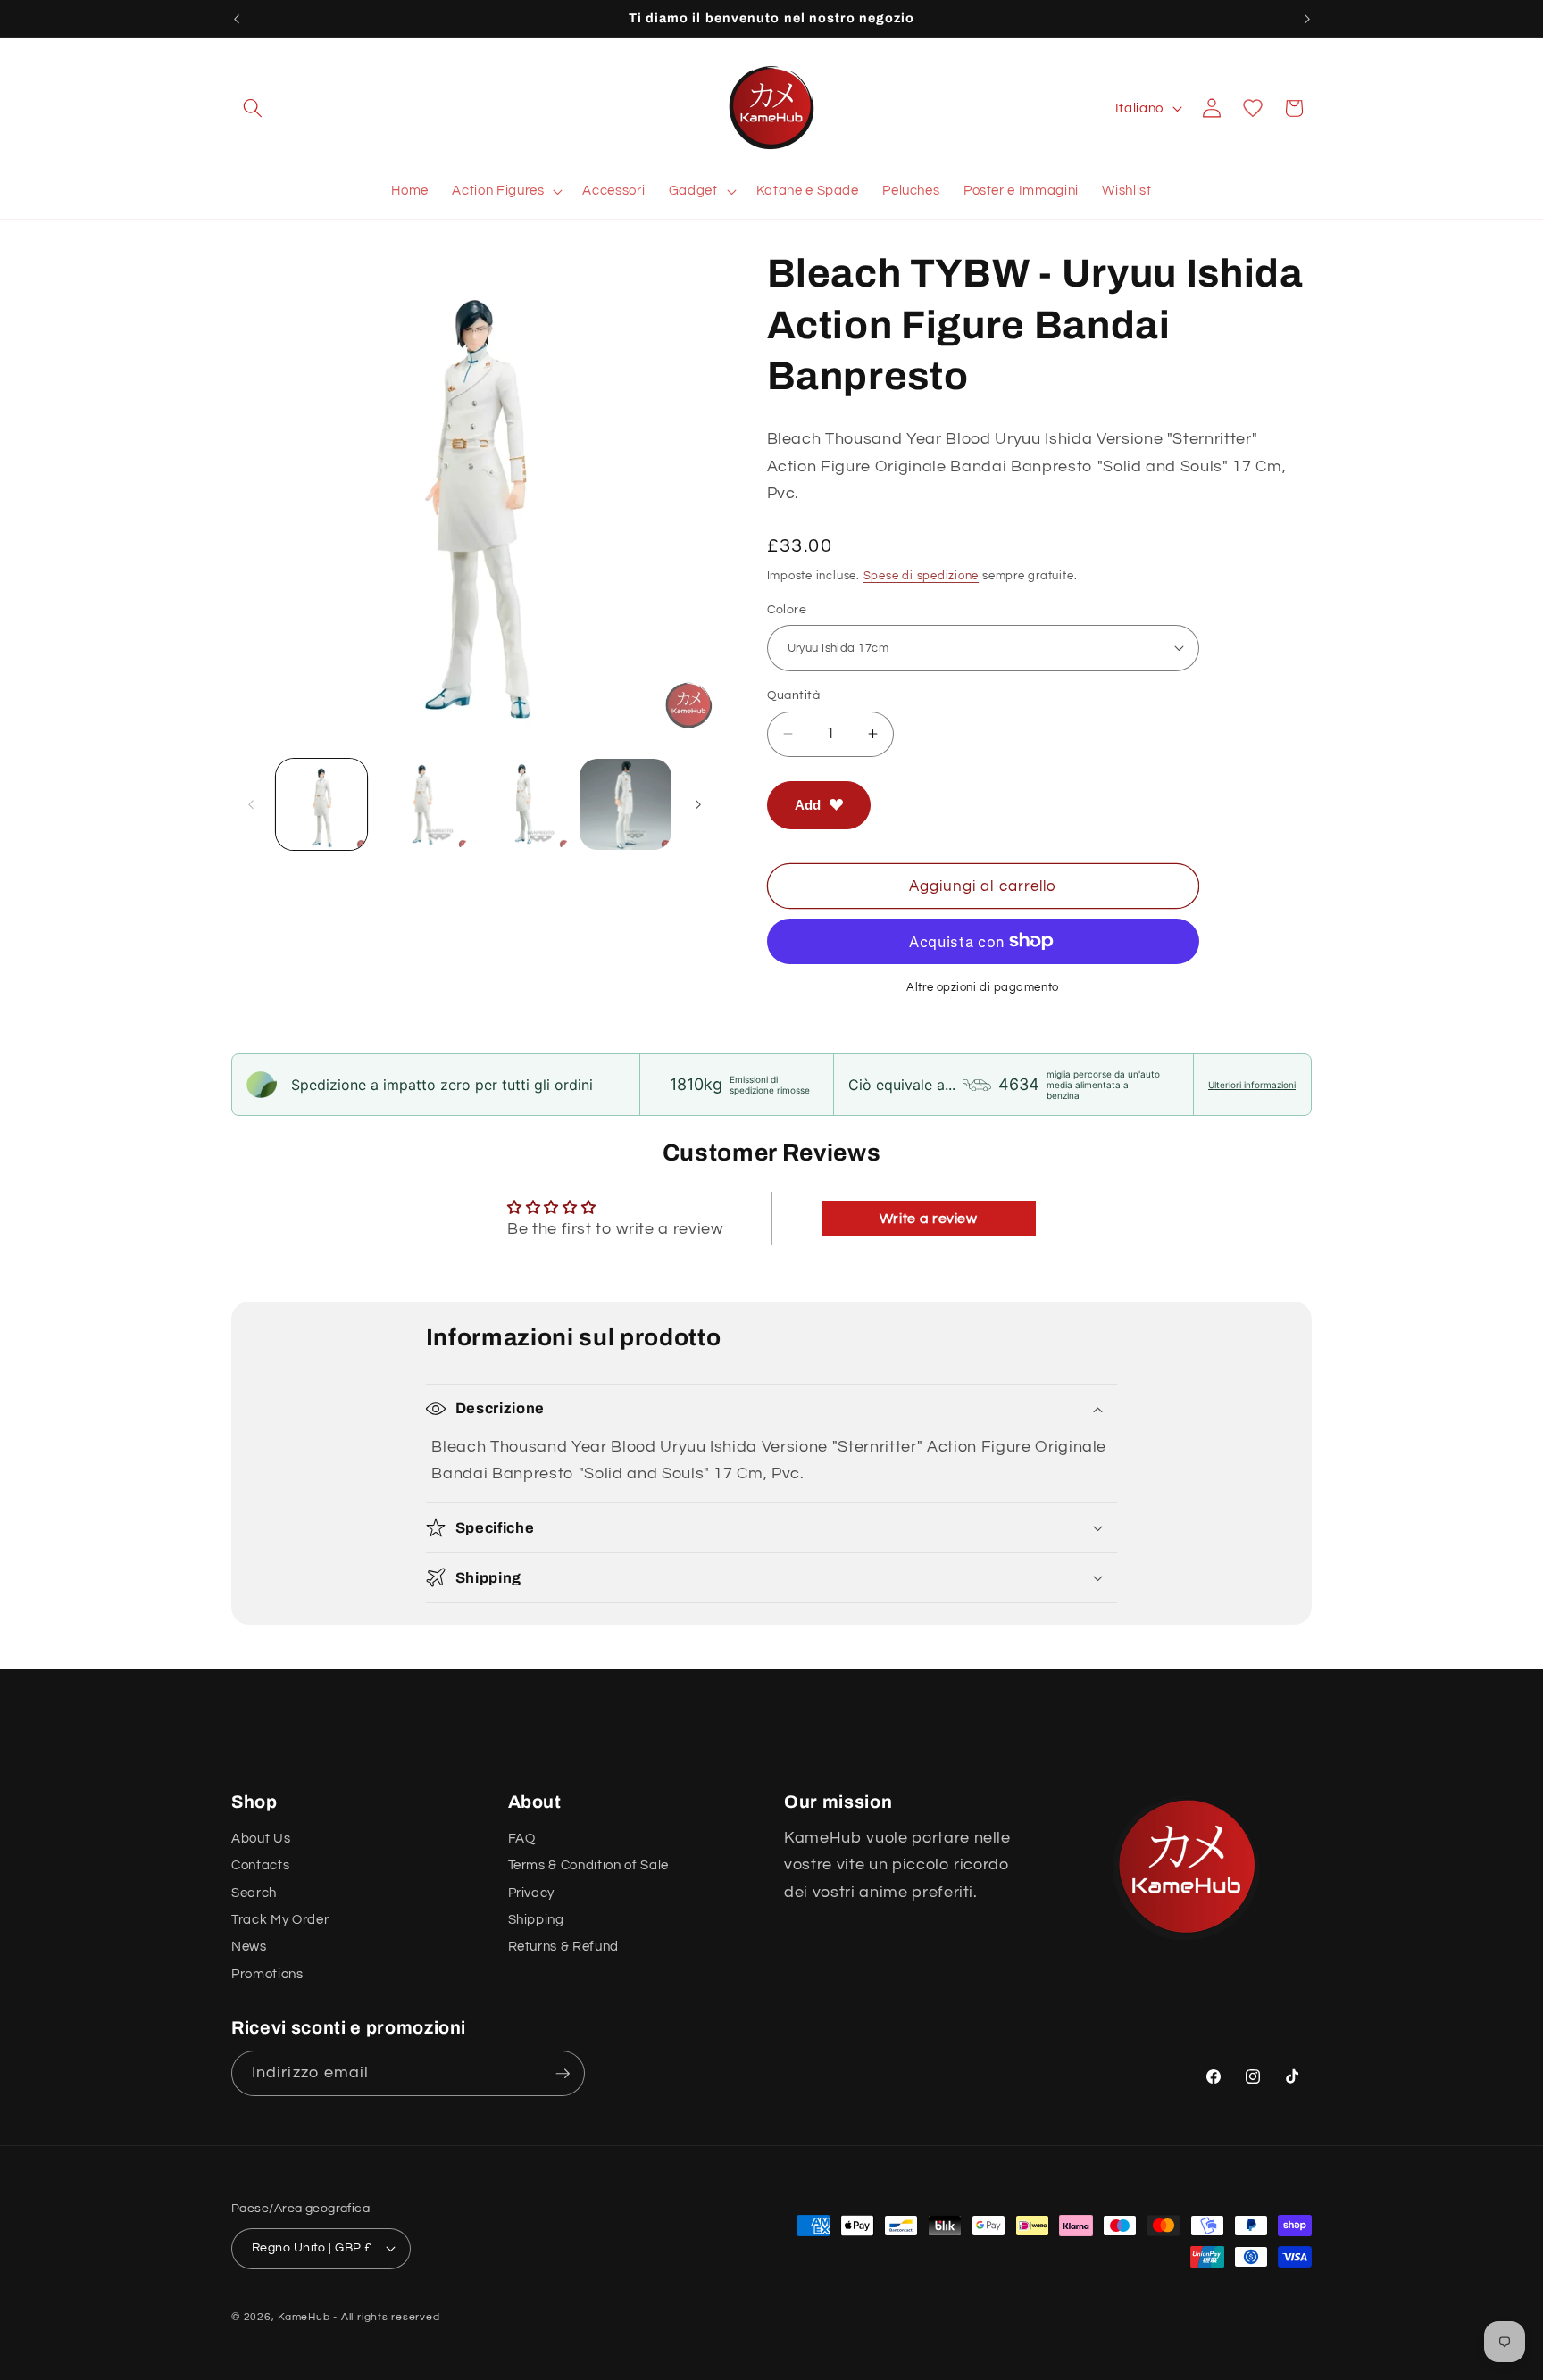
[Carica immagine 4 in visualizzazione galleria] (626, 805)
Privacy (532, 1893)
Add (808, 804)
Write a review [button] (929, 1219)
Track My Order (280, 1919)
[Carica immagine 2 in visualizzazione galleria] (423, 805)
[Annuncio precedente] (237, 19)
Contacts (260, 1865)
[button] (253, 108)
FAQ (522, 1838)
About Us (261, 1838)
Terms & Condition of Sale (589, 1865)
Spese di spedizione (922, 575)
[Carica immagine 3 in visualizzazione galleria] (525, 805)
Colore (787, 608)
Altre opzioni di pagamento (982, 987)
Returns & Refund (564, 1946)
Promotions (267, 1974)
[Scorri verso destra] (698, 804)
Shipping (536, 1919)
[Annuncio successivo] (1307, 19)
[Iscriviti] (563, 2074)
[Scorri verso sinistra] (251, 804)
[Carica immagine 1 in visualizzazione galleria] (322, 805)
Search (254, 1893)
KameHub (304, 2316)
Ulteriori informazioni (1252, 1085)
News (249, 1946)
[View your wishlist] (1253, 108)
